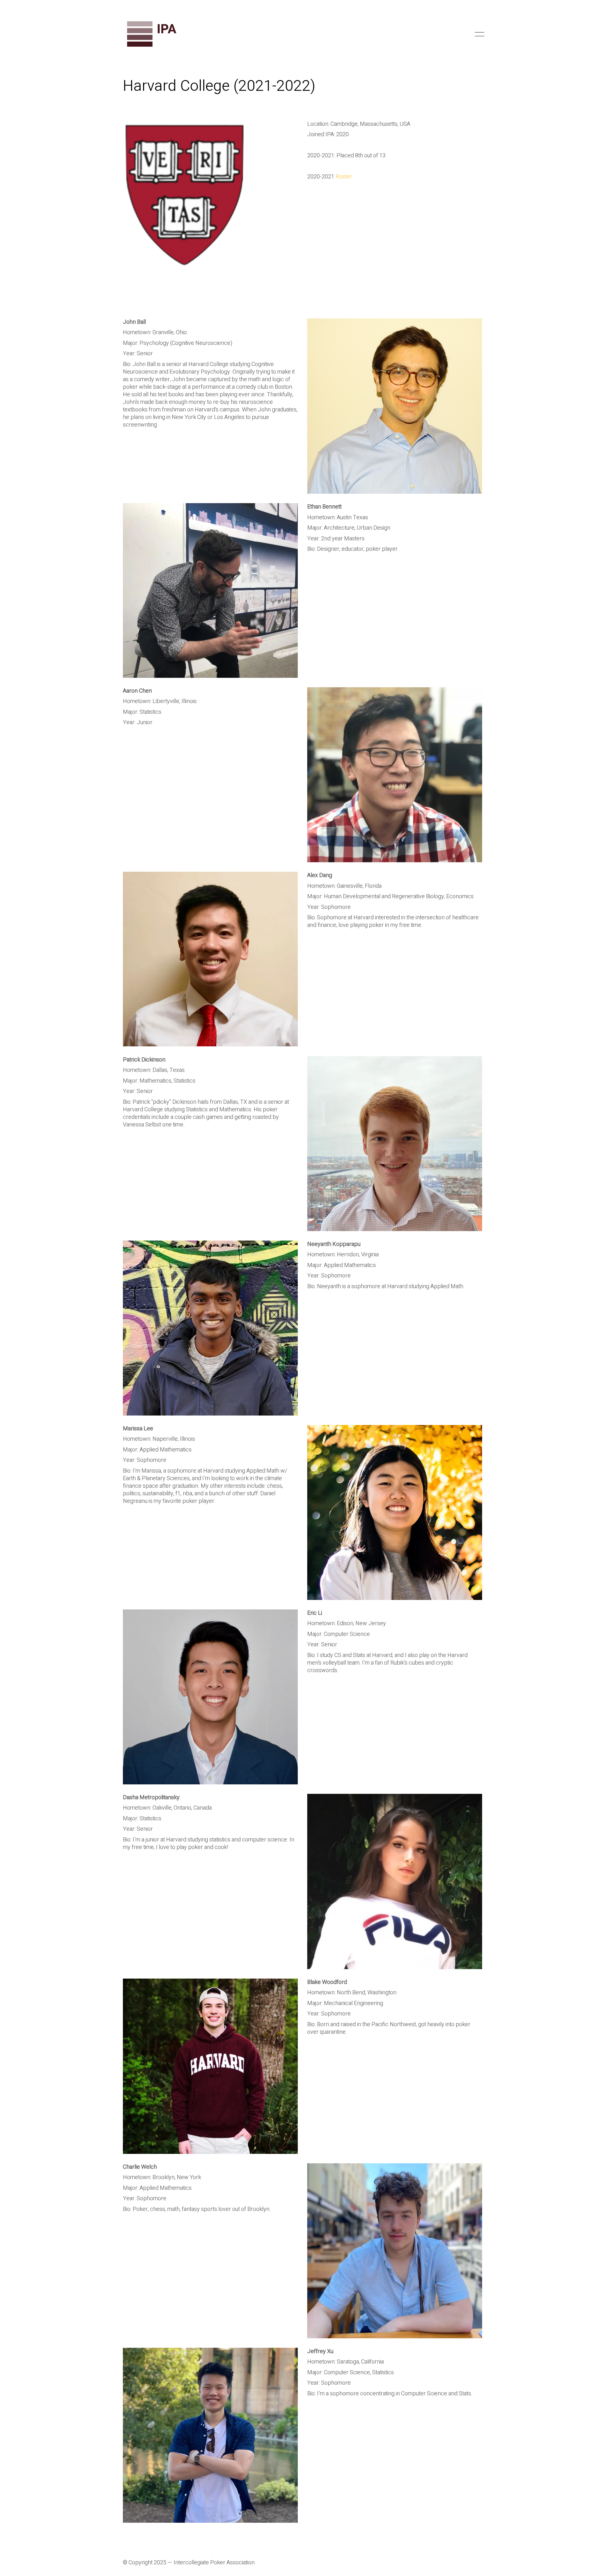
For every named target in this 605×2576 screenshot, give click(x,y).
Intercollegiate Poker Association (214, 2563)
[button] (478, 34)
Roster (344, 177)
